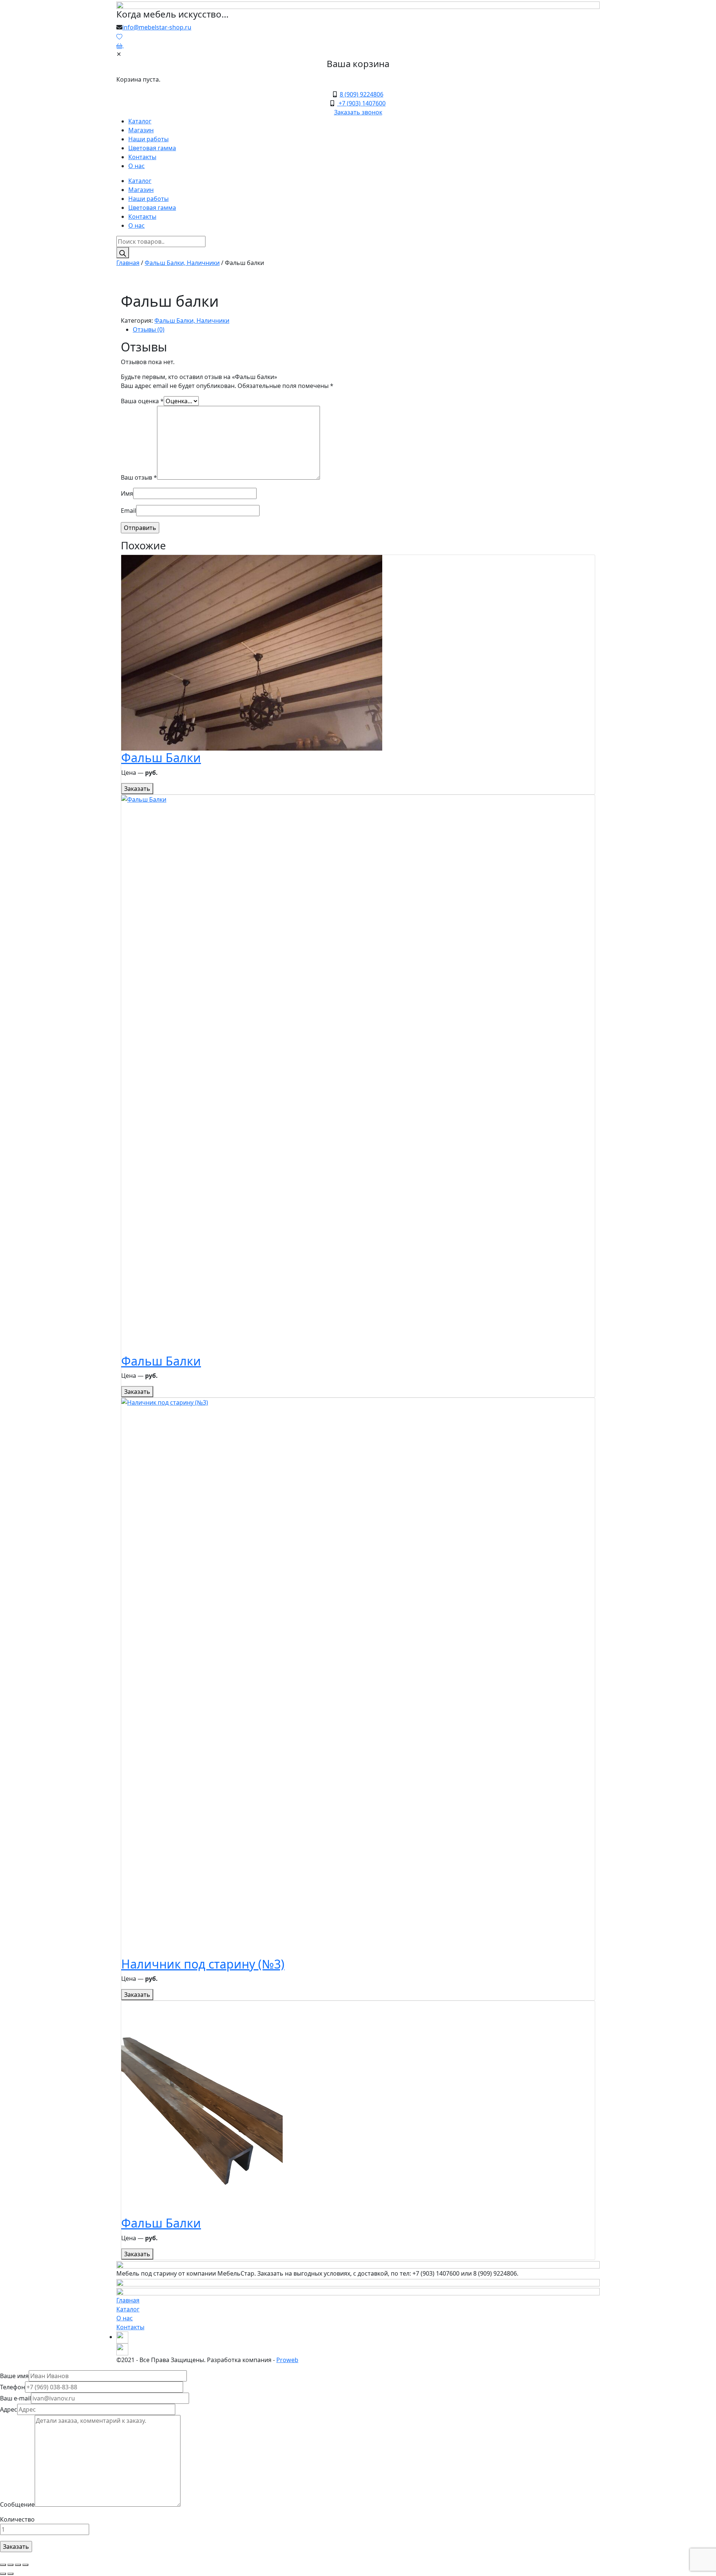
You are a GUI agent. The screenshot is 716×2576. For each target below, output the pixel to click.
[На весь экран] (18, 2565)
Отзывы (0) (149, 329)
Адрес (9, 2409)
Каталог (140, 121)
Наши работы (148, 139)
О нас (136, 166)
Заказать (137, 789)
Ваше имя (14, 2376)
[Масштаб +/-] (25, 2565)
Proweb (287, 2360)
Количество (17, 2519)
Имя (127, 493)
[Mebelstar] (358, 4)
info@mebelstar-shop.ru (157, 27)
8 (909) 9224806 (362, 94)
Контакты (142, 157)
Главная (128, 263)
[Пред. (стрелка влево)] (3, 2574)
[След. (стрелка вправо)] (10, 2574)
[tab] (364, 329)
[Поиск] (123, 253)
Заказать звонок (358, 112)
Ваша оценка (142, 401)
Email (128, 511)
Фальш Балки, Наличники (182, 263)
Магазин (141, 130)
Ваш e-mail (15, 2398)
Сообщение (17, 2504)
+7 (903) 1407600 (361, 103)
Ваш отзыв (139, 477)
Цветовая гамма (152, 148)
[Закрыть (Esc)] (3, 2565)
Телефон (12, 2387)
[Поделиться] (10, 2565)
